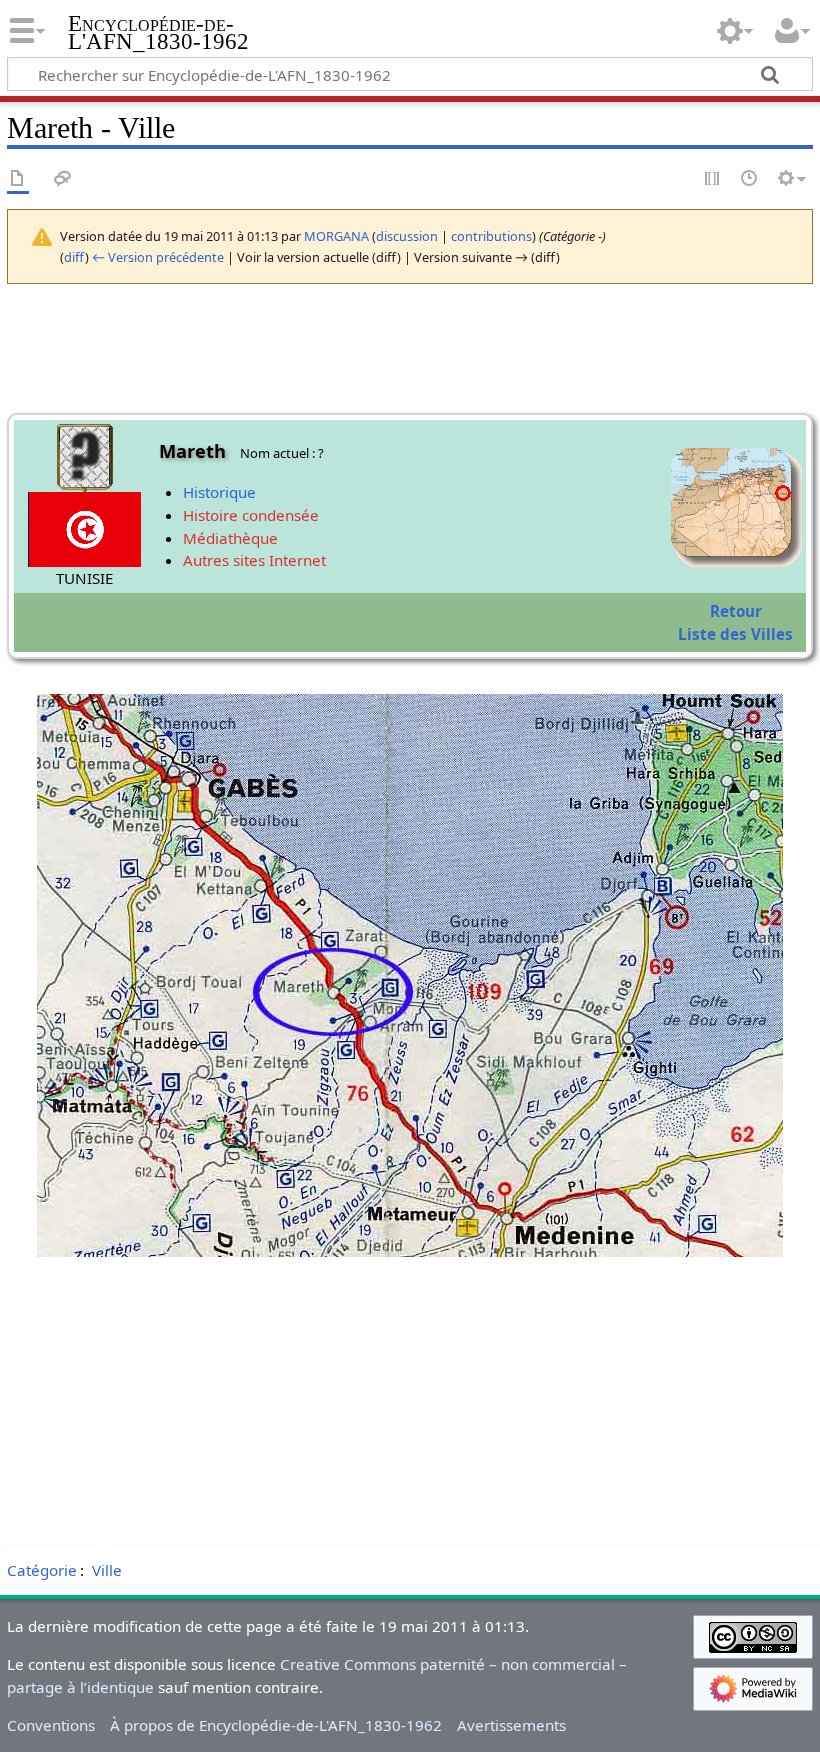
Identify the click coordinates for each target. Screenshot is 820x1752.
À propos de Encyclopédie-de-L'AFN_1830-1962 (276, 1725)
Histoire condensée (251, 515)
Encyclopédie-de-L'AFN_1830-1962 (158, 33)
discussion (407, 236)
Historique (219, 492)
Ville (107, 1570)
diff (74, 257)
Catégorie (42, 1570)
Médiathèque (230, 538)
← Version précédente (158, 257)
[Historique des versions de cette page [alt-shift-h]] (750, 179)
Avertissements (511, 1725)
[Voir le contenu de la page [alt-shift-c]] (18, 179)
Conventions (51, 1725)
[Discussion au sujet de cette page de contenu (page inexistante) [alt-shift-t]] (63, 179)
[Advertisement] (410, 1397)
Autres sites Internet (254, 560)
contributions (491, 236)
